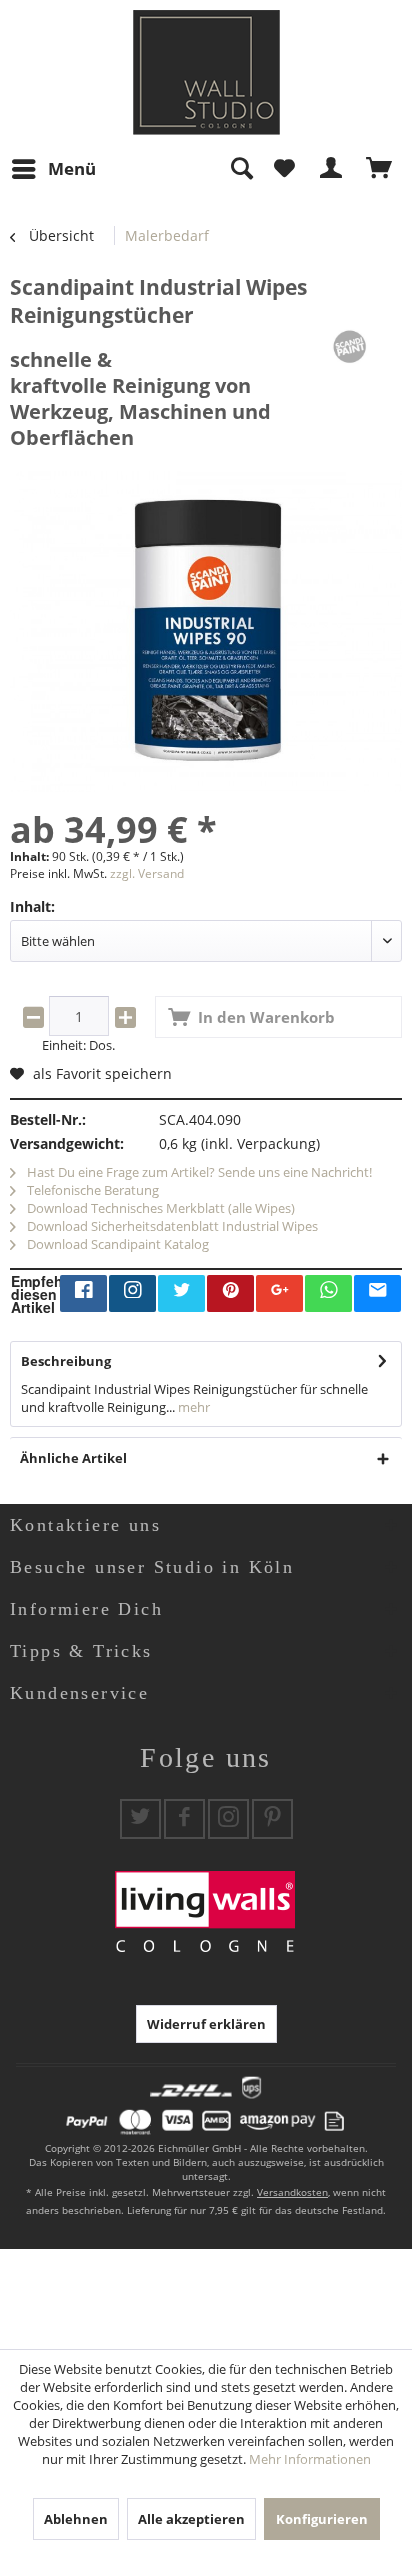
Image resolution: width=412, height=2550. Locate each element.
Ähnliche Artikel (73, 1458)
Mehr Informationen (310, 2459)
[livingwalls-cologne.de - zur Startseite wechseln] (206, 72)
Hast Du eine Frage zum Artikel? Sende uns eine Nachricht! (198, 1172)
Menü (72, 168)
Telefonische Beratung (91, 1190)
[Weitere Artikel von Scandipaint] (349, 346)
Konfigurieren (322, 2519)
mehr (192, 1407)
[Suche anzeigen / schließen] (241, 169)
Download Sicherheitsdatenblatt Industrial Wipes (171, 1226)
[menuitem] (53, 169)
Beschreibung (66, 1361)
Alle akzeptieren (191, 2519)
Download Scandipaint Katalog (116, 1244)
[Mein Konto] (332, 169)
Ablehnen (76, 2519)
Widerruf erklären (206, 2024)
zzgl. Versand (147, 873)
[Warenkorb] (380, 169)
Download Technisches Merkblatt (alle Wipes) (159, 1208)
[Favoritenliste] (284, 169)
